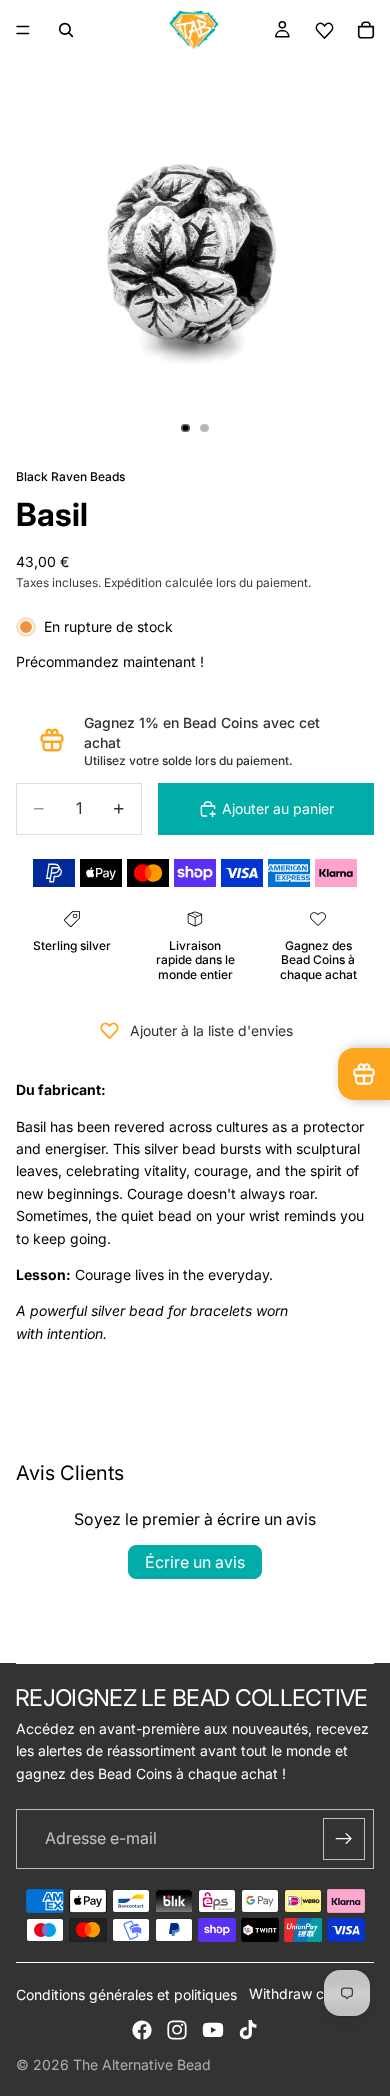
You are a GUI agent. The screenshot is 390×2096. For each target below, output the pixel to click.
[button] (324, 30)
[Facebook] (142, 2030)
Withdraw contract (310, 1993)
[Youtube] (213, 2030)
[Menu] (23, 30)
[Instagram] (177, 2030)
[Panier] (366, 30)
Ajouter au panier (278, 808)
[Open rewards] (364, 1074)
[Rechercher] (66, 30)
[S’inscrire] (344, 1839)
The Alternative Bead (142, 2064)
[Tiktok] (248, 2030)
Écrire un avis (195, 1562)
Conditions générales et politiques (126, 1994)
